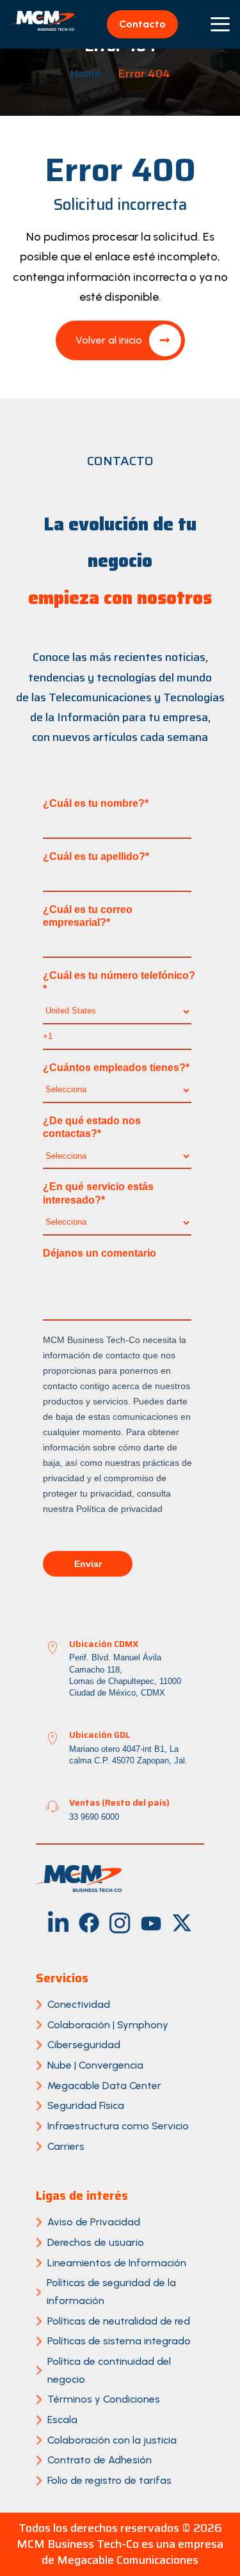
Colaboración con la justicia (112, 2440)
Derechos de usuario (96, 2242)
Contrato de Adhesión (100, 2460)
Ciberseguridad (84, 2045)
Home (85, 74)
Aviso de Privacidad (94, 2222)
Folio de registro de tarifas (109, 2480)
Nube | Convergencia (95, 2065)
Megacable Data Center (104, 2086)
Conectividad (79, 2004)
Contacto (142, 24)
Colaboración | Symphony (108, 2025)
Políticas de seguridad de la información (111, 2292)
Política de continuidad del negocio (109, 2370)
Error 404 (144, 74)
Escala (62, 2420)
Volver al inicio (109, 340)
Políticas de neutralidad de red (119, 2321)
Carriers (66, 2146)
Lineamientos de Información (117, 2263)
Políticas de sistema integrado (119, 2341)
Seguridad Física (86, 2105)
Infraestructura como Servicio (118, 2126)
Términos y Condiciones (104, 2399)
